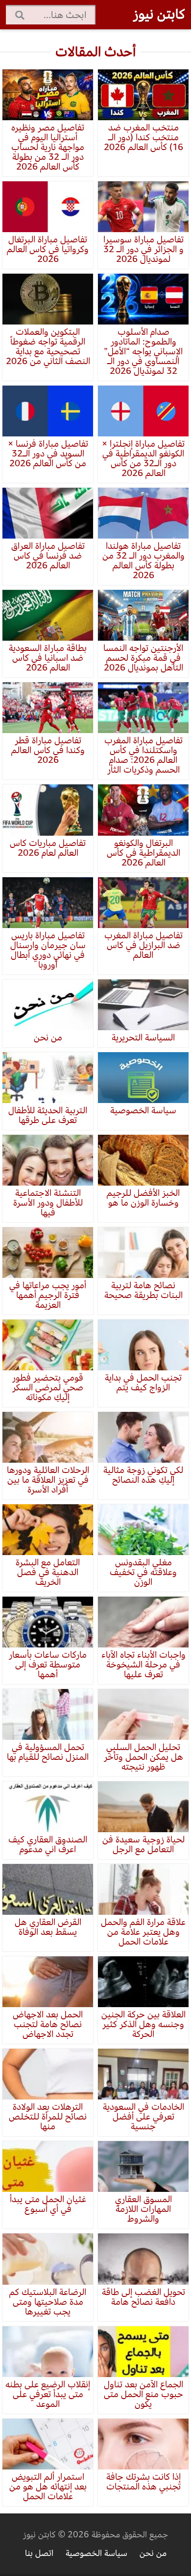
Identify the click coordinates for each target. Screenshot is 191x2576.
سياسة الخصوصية (96, 2553)
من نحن (153, 2553)
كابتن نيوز (159, 14)
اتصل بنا (39, 2553)
